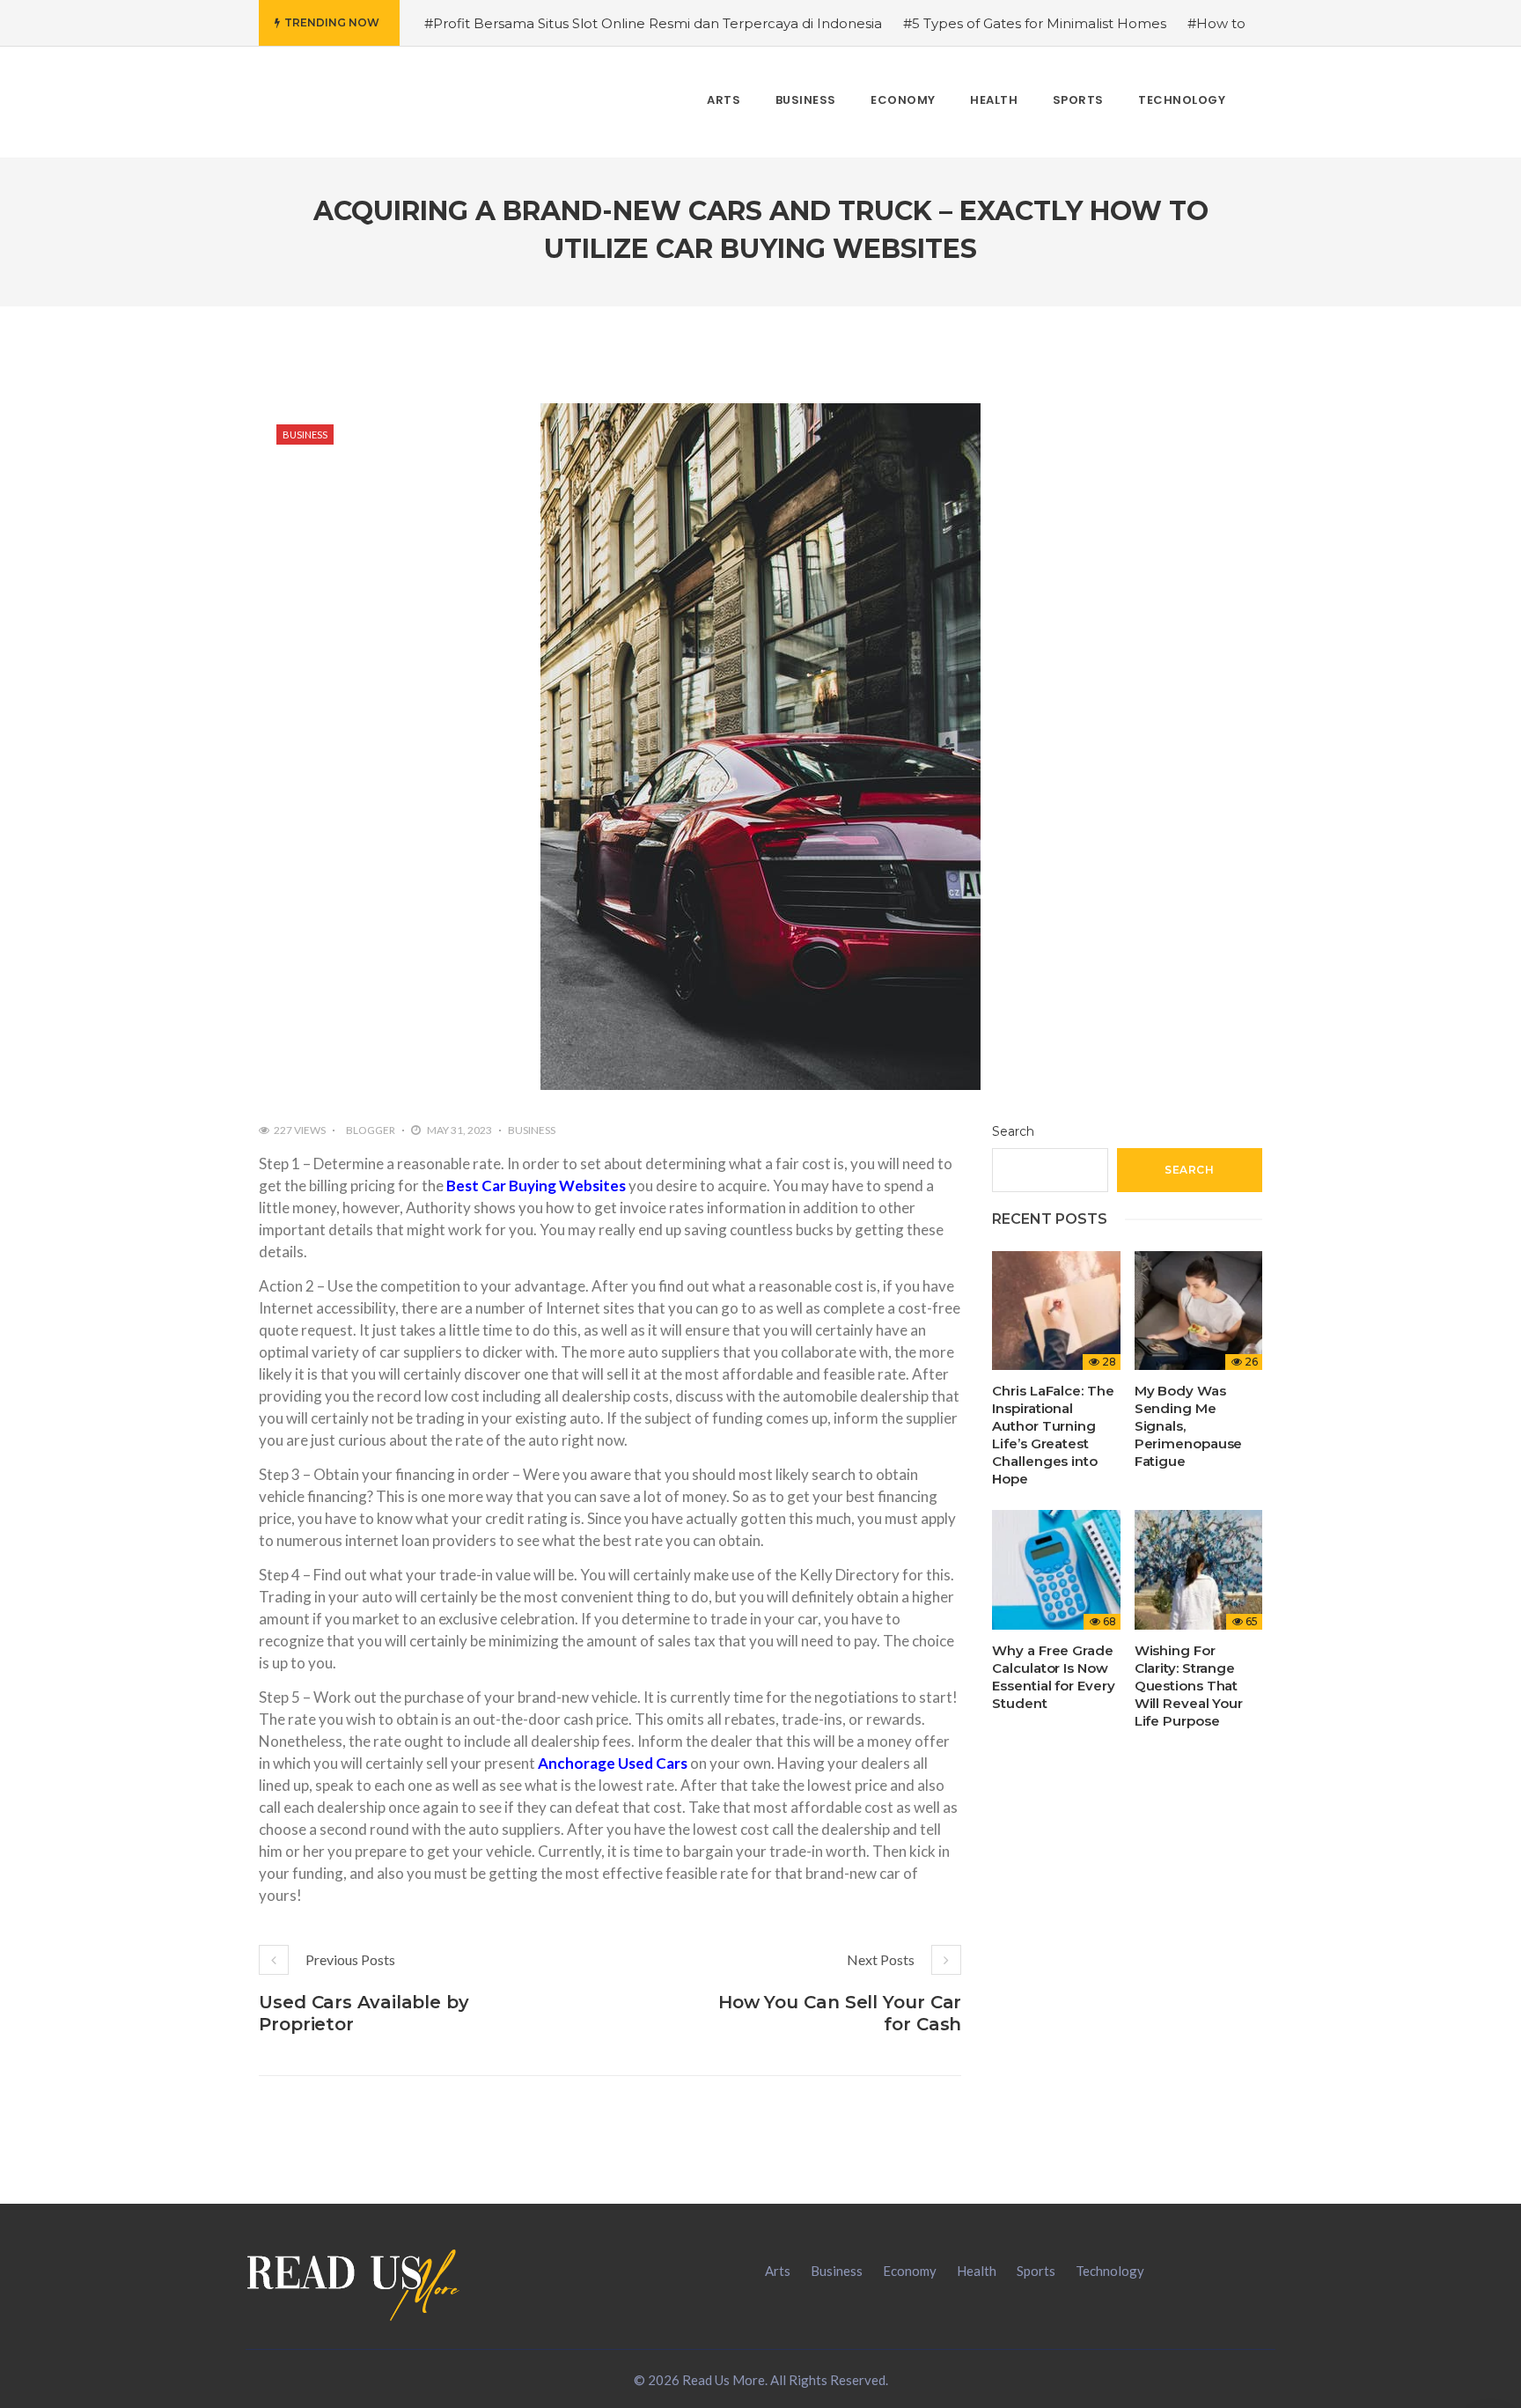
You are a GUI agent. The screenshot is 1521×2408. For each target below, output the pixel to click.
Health (977, 2271)
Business (305, 434)
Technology (1110, 2271)
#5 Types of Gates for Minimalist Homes (1035, 23)
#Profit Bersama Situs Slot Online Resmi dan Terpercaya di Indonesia (653, 23)
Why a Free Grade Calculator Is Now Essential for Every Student (1053, 1677)
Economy (910, 2271)
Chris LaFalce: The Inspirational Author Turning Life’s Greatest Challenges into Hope (1053, 1435)
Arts (778, 2271)
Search (1013, 1131)
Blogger (371, 1130)
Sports (1036, 2271)
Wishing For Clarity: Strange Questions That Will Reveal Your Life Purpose (1189, 1686)
